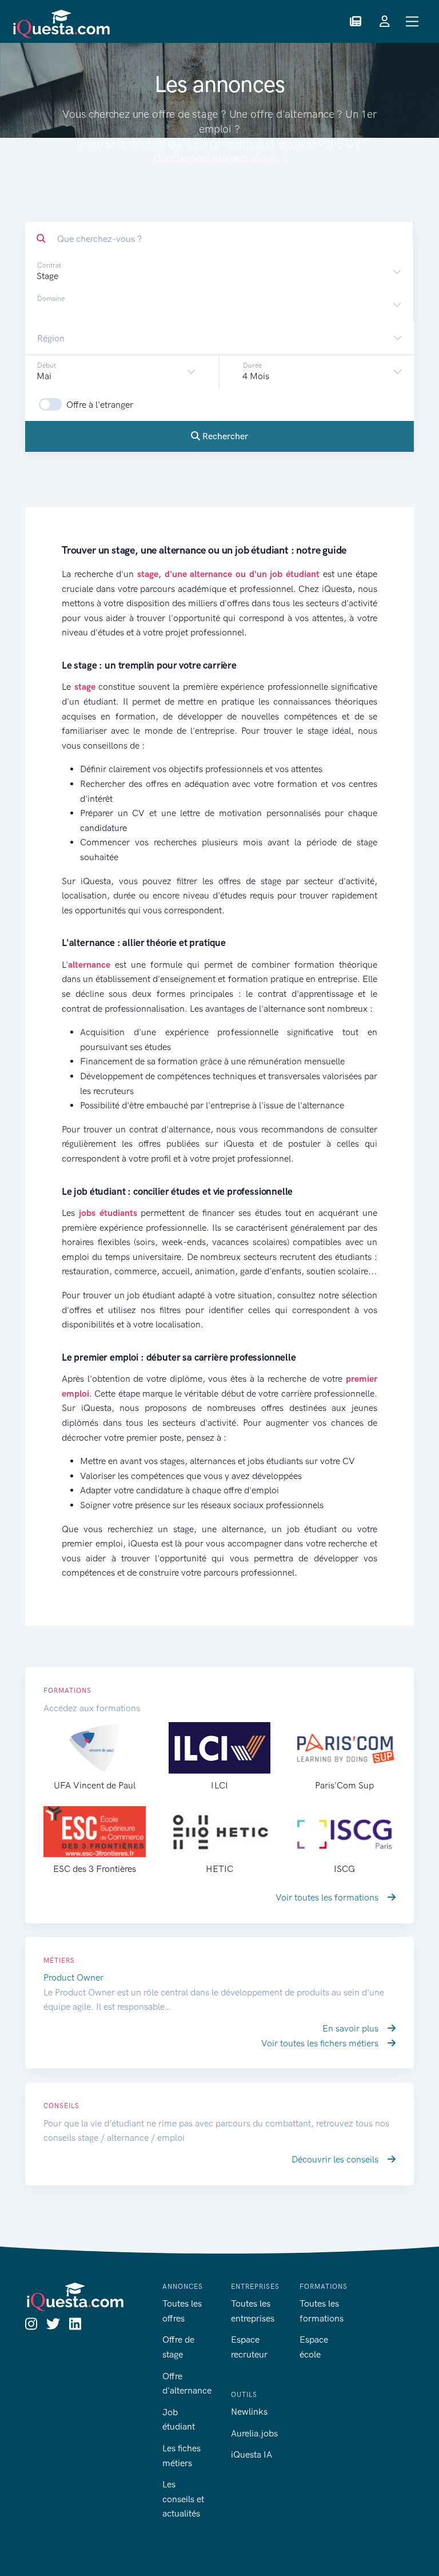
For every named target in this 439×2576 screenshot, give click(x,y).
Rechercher (224, 436)
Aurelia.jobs (254, 2433)
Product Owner (73, 1977)
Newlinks (249, 2412)
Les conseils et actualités (183, 2499)
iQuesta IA (252, 2454)
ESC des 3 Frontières (95, 1869)
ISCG (344, 1869)
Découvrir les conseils (336, 2159)
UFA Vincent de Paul (95, 1785)
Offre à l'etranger (100, 405)
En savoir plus (352, 2028)
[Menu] (412, 21)
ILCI (219, 1785)
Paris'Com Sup (344, 1785)
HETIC (219, 1869)
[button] (356, 22)
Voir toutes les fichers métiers (321, 2043)
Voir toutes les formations (328, 1897)
